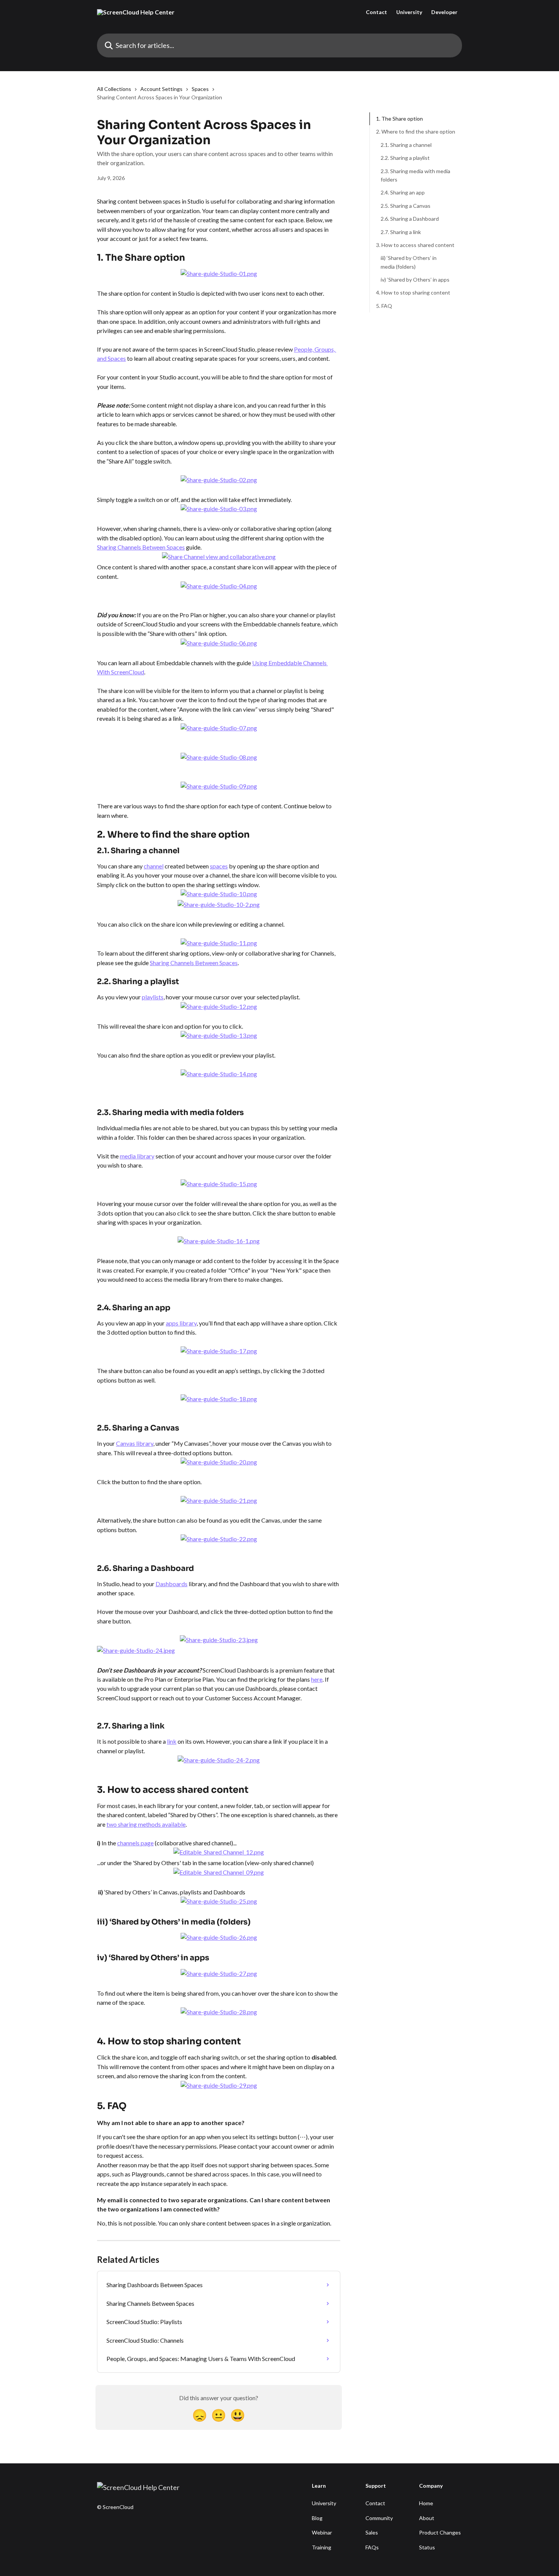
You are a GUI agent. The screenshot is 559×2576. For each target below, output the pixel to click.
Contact (376, 12)
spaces (219, 866)
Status (427, 2547)
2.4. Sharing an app (403, 192)
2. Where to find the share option (416, 131)
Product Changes (440, 2532)
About (427, 2518)
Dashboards (172, 1584)
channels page (135, 1843)
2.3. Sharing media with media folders (415, 175)
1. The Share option (399, 119)
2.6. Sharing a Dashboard (410, 219)
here (317, 1679)
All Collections (114, 89)
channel (154, 866)
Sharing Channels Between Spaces (141, 547)
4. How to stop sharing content (413, 292)
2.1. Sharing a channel (406, 145)
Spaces (200, 89)
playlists (153, 997)
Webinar (322, 2532)
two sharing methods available (146, 1824)
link (172, 1741)
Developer (444, 12)
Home (426, 2503)
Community (379, 2518)
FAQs (372, 2547)
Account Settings (161, 89)
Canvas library (135, 1443)
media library (137, 1156)
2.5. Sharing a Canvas (406, 206)
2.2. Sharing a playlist (405, 158)
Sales (372, 2532)
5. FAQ (384, 306)
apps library (181, 1323)
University (409, 12)
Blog (317, 2518)
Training (322, 2547)
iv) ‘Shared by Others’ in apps (415, 280)
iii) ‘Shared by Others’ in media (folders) (409, 262)
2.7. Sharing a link (401, 232)
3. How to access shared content (415, 245)
